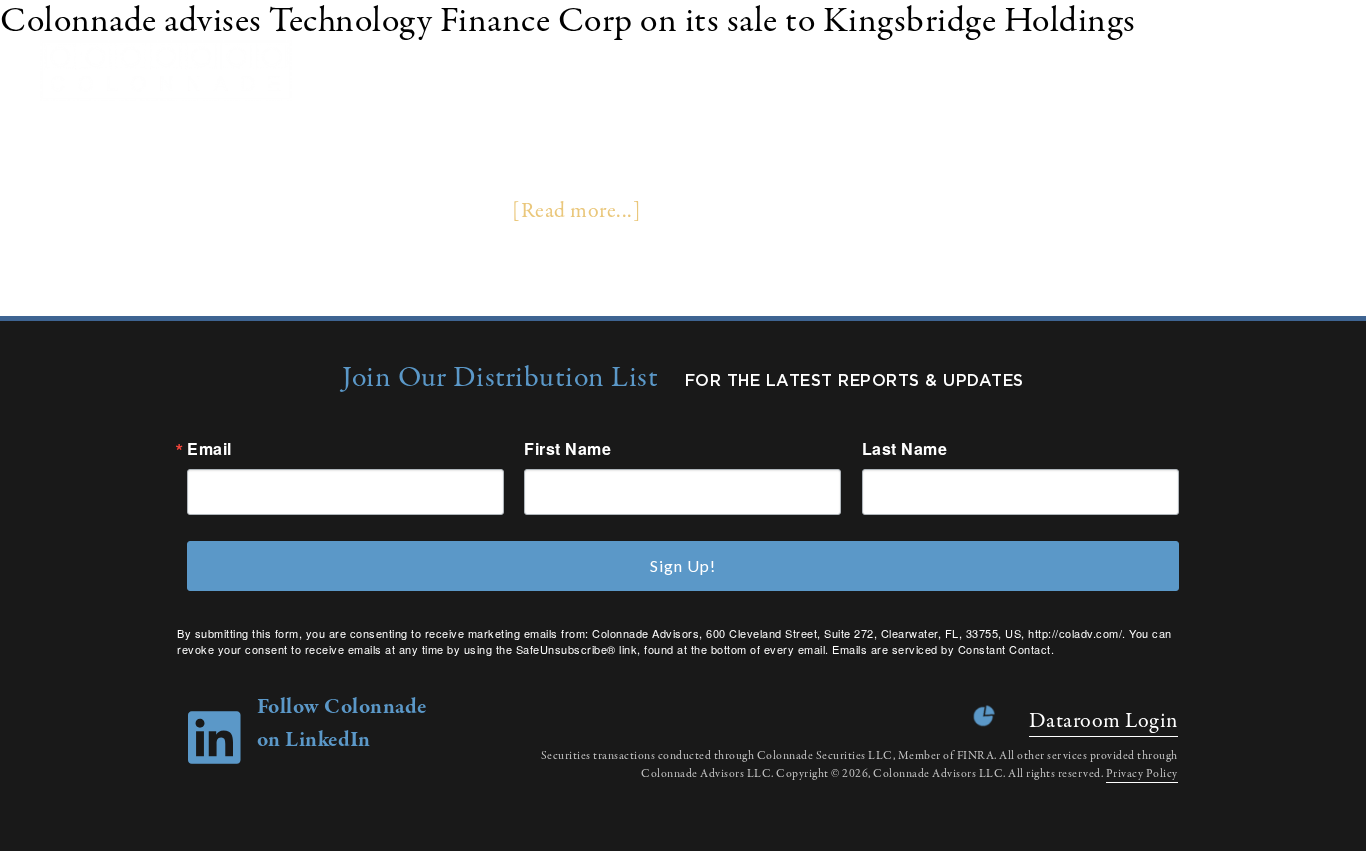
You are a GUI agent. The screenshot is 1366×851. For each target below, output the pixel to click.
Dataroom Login (1103, 721)
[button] (1325, 70)
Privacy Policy (1142, 774)
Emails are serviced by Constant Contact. (943, 649)
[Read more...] (576, 211)
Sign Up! (683, 565)
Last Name (905, 449)
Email (209, 449)
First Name (567, 449)
